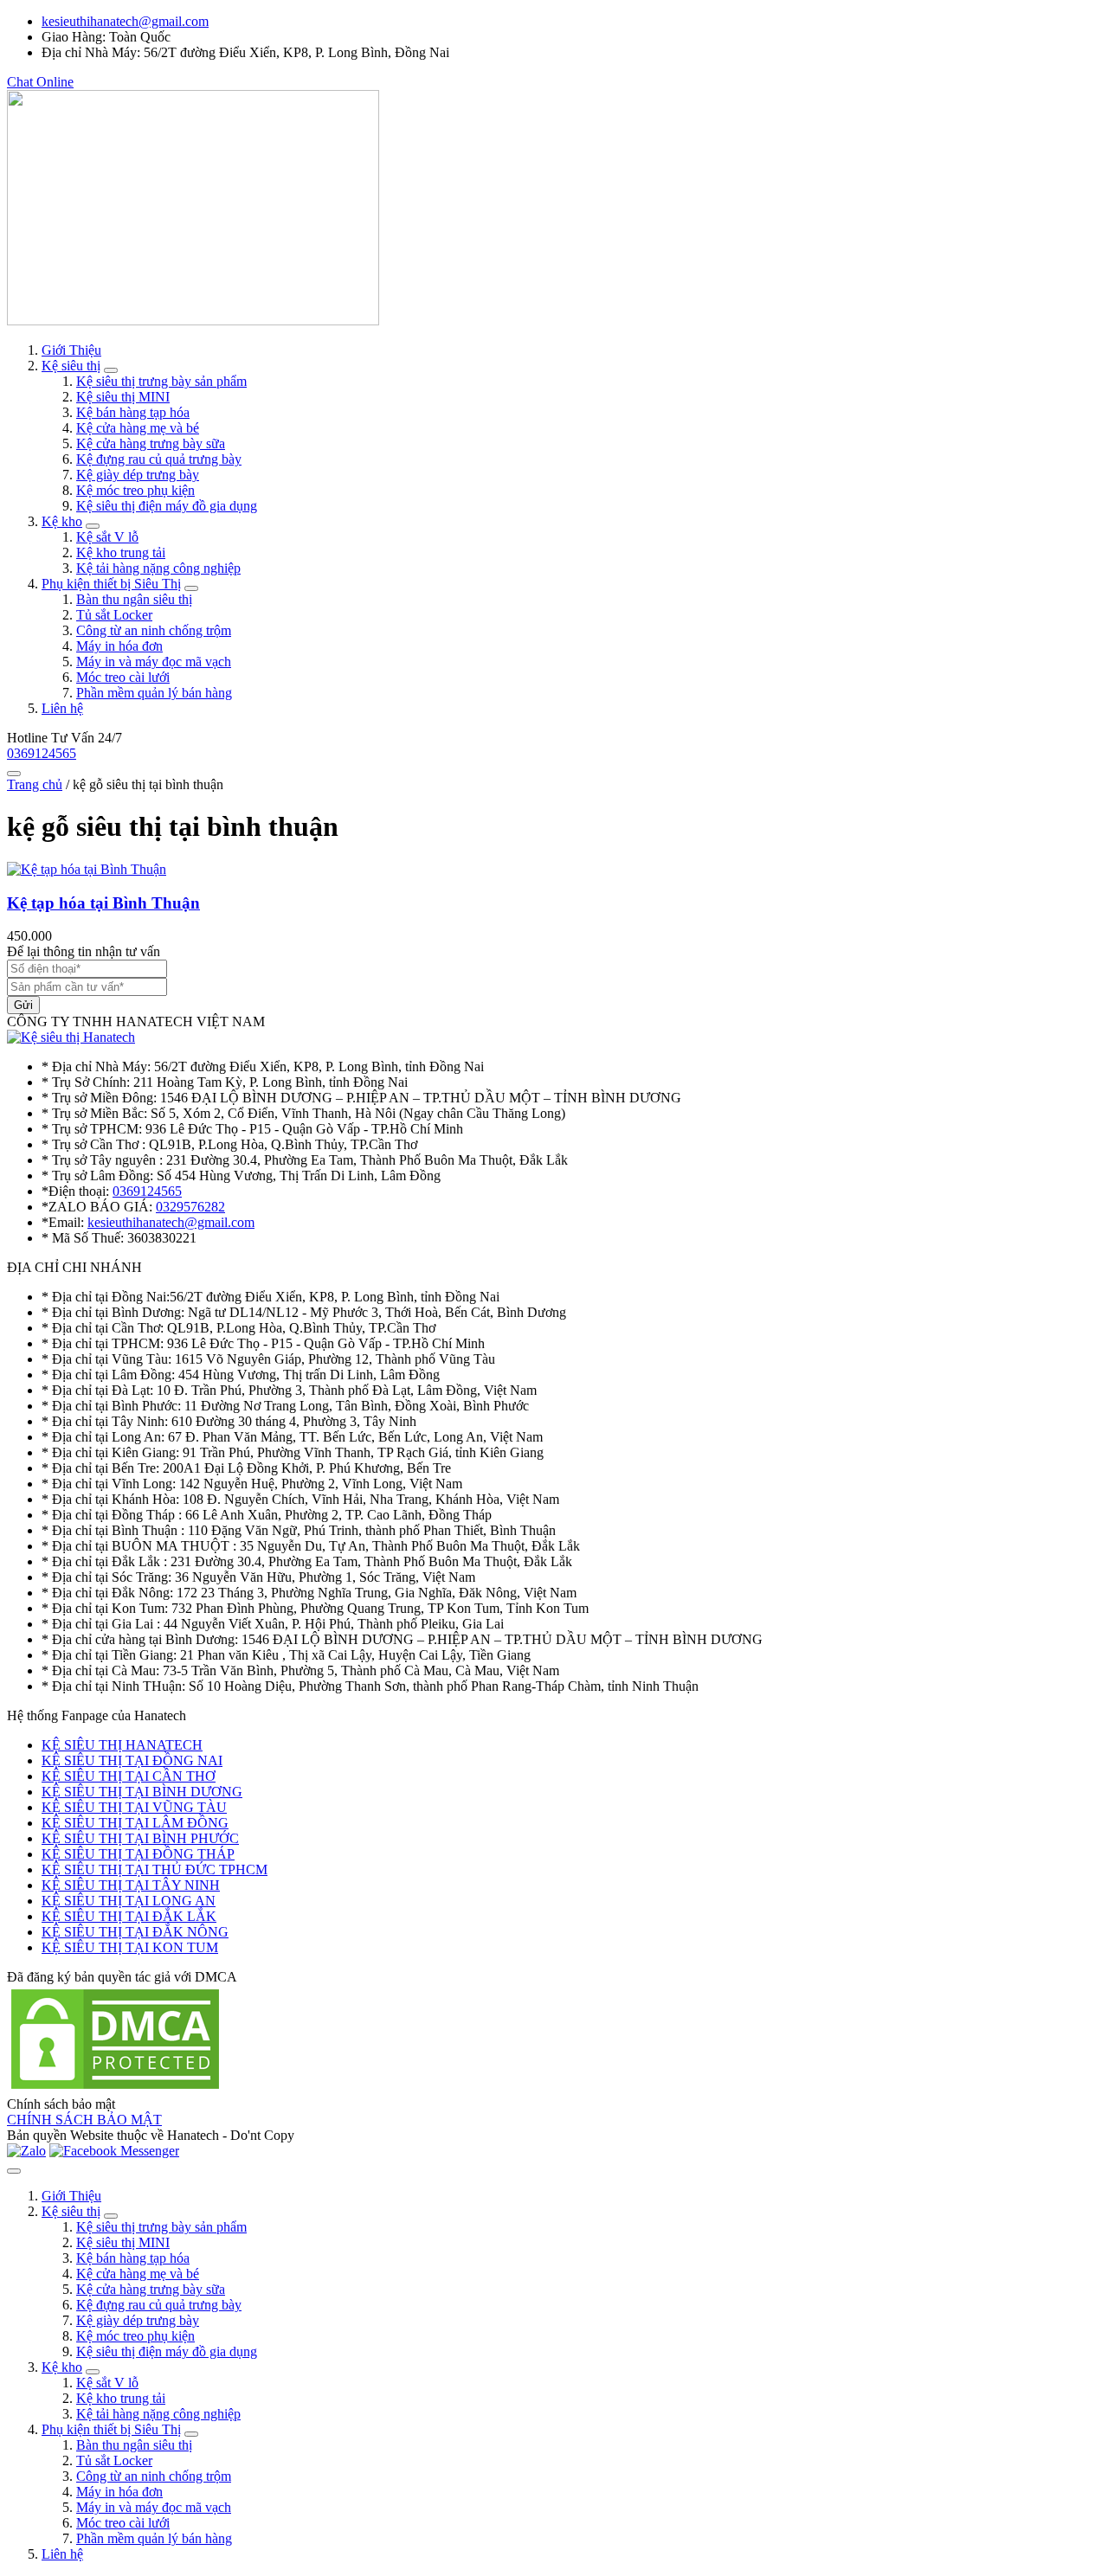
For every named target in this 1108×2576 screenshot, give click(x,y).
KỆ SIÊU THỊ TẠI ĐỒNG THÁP (138, 1854)
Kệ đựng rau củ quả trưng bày (159, 459)
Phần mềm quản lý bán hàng (154, 693)
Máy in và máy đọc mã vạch (154, 662)
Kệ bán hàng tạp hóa (133, 412)
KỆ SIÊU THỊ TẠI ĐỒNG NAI (132, 1760)
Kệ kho (62, 521)
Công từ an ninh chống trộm (154, 630)
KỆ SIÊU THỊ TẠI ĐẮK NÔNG (135, 1932)
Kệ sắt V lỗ (107, 537)
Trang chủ (35, 784)
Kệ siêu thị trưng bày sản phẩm (161, 381)
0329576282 (190, 1207)
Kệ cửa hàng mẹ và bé (138, 428)
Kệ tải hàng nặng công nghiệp (158, 568)
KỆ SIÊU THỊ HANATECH (122, 1745)
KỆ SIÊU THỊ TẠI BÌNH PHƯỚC (140, 1838)
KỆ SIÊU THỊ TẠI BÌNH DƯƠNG (142, 1792)
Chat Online (40, 82)
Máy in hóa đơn (119, 646)
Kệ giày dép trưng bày (138, 475)
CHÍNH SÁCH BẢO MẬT (84, 2120)
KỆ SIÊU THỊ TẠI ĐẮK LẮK (129, 1916)
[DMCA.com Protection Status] (115, 2088)
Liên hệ (62, 708)
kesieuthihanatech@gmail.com (125, 21)
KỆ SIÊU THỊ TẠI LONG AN (129, 1901)
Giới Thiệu (71, 350)
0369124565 (42, 753)
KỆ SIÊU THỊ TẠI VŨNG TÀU (134, 1807)
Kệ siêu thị (71, 366)
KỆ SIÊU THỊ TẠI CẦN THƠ (129, 1776)
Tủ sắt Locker (114, 615)
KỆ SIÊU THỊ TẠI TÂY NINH (131, 1885)
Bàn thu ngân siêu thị (134, 599)
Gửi (23, 1005)
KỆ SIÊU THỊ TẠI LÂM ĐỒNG (135, 1823)
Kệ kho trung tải (121, 552)
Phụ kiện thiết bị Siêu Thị (111, 584)
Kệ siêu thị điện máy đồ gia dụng (167, 506)
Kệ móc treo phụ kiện (135, 490)
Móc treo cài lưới (123, 677)
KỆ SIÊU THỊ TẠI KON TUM (130, 1947)
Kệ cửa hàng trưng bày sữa (151, 443)
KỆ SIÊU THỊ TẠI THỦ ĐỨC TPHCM (155, 1869)
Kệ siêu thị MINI (123, 397)
